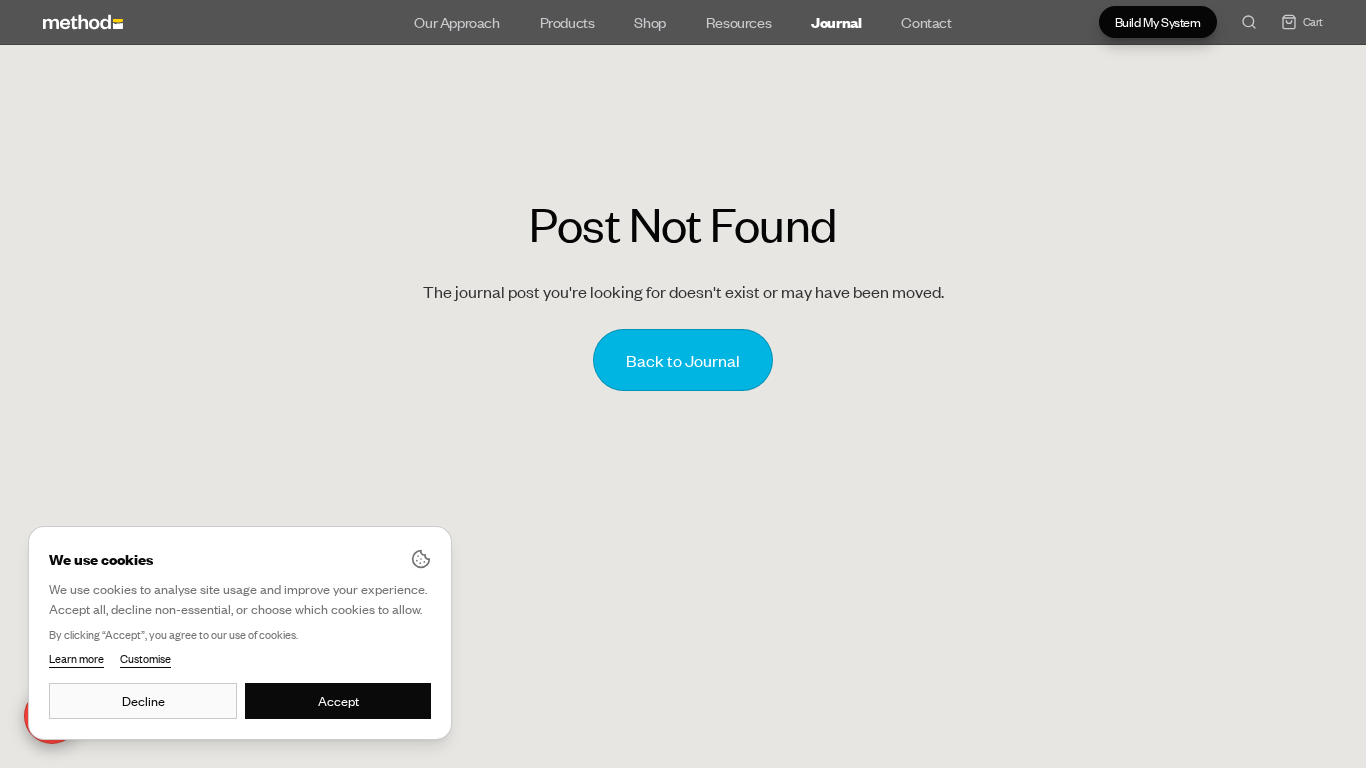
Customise (145, 659)
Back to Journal (683, 360)
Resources (738, 22)
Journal (836, 22)
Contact (926, 22)
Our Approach (456, 22)
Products (567, 22)
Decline (143, 701)
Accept (338, 701)
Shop (649, 22)
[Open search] (1249, 22)
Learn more (76, 659)
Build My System (1158, 22)
